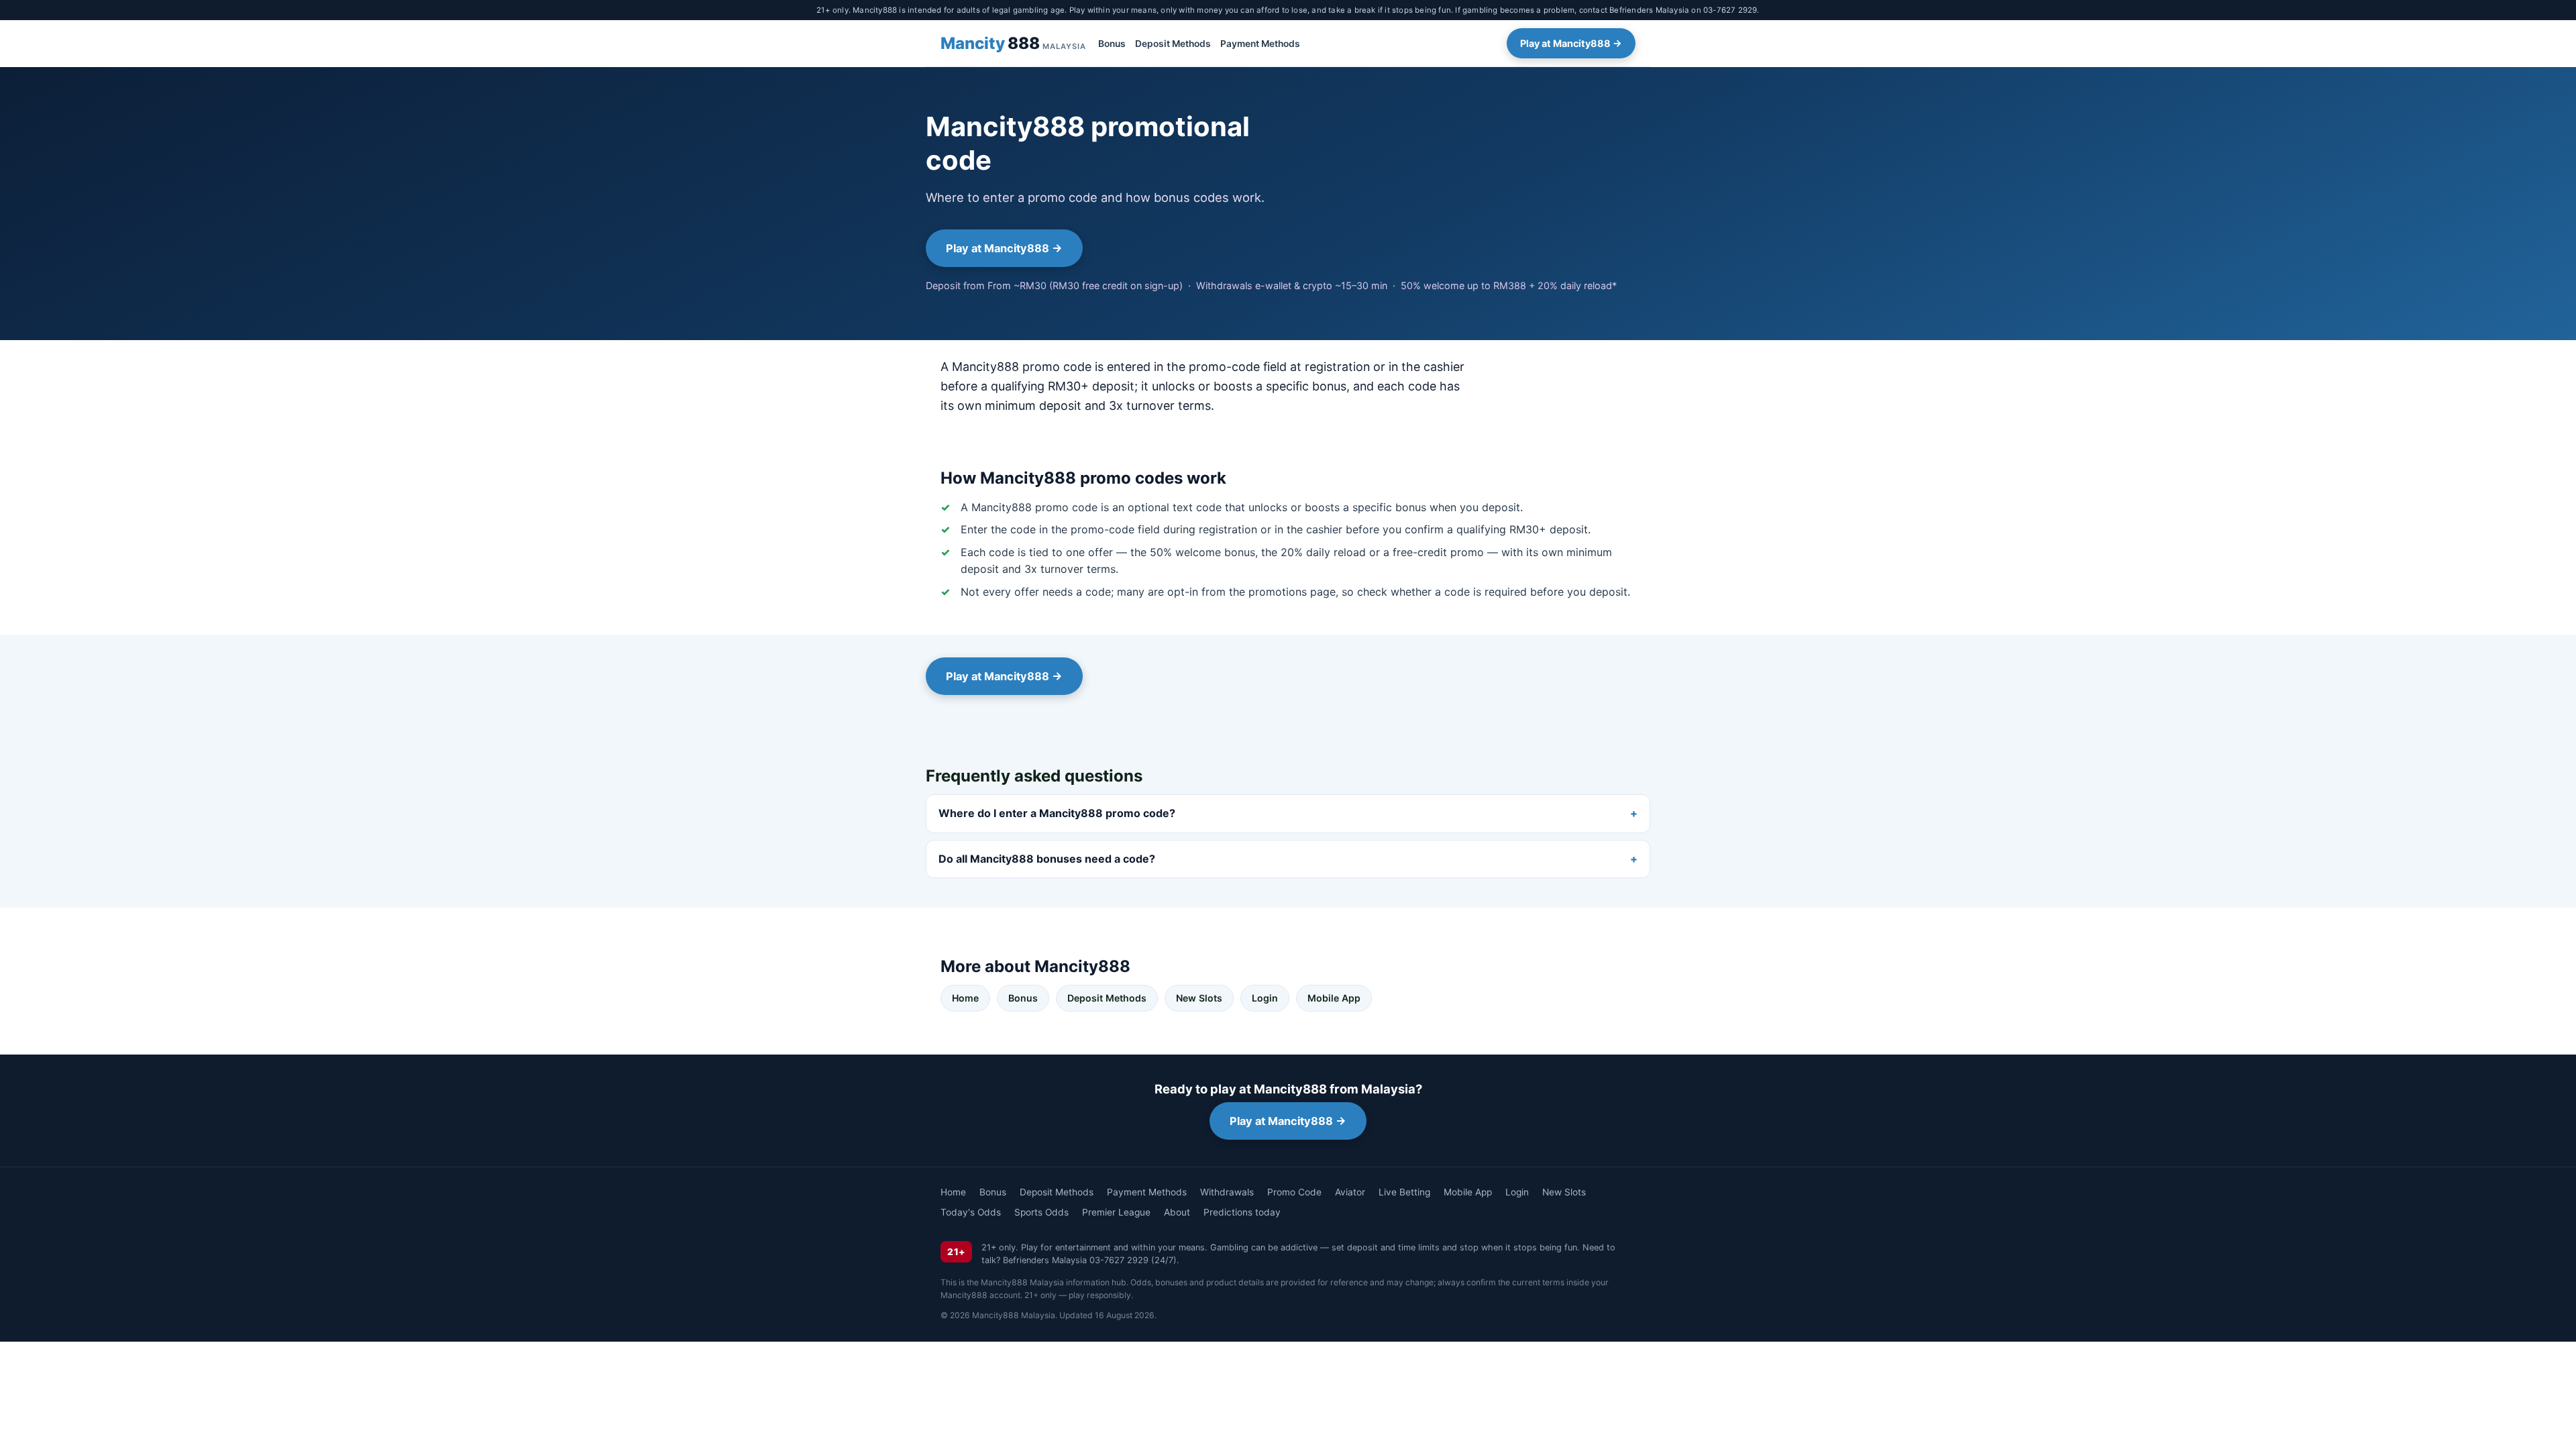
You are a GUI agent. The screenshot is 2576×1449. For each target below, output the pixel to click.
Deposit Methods (1173, 44)
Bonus (1112, 44)
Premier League (1116, 1212)
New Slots (1199, 998)
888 (1013, 43)
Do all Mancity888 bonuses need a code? (1047, 859)
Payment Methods (1260, 44)
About (1177, 1212)
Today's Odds (971, 1212)
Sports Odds (1041, 1212)
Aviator (1350, 1192)
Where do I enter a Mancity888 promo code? (1057, 813)
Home (965, 998)
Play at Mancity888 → (1571, 43)
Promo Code (1294, 1192)
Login (1265, 998)
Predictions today (1242, 1212)
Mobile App (1334, 998)
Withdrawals (1227, 1192)
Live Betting (1404, 1192)
